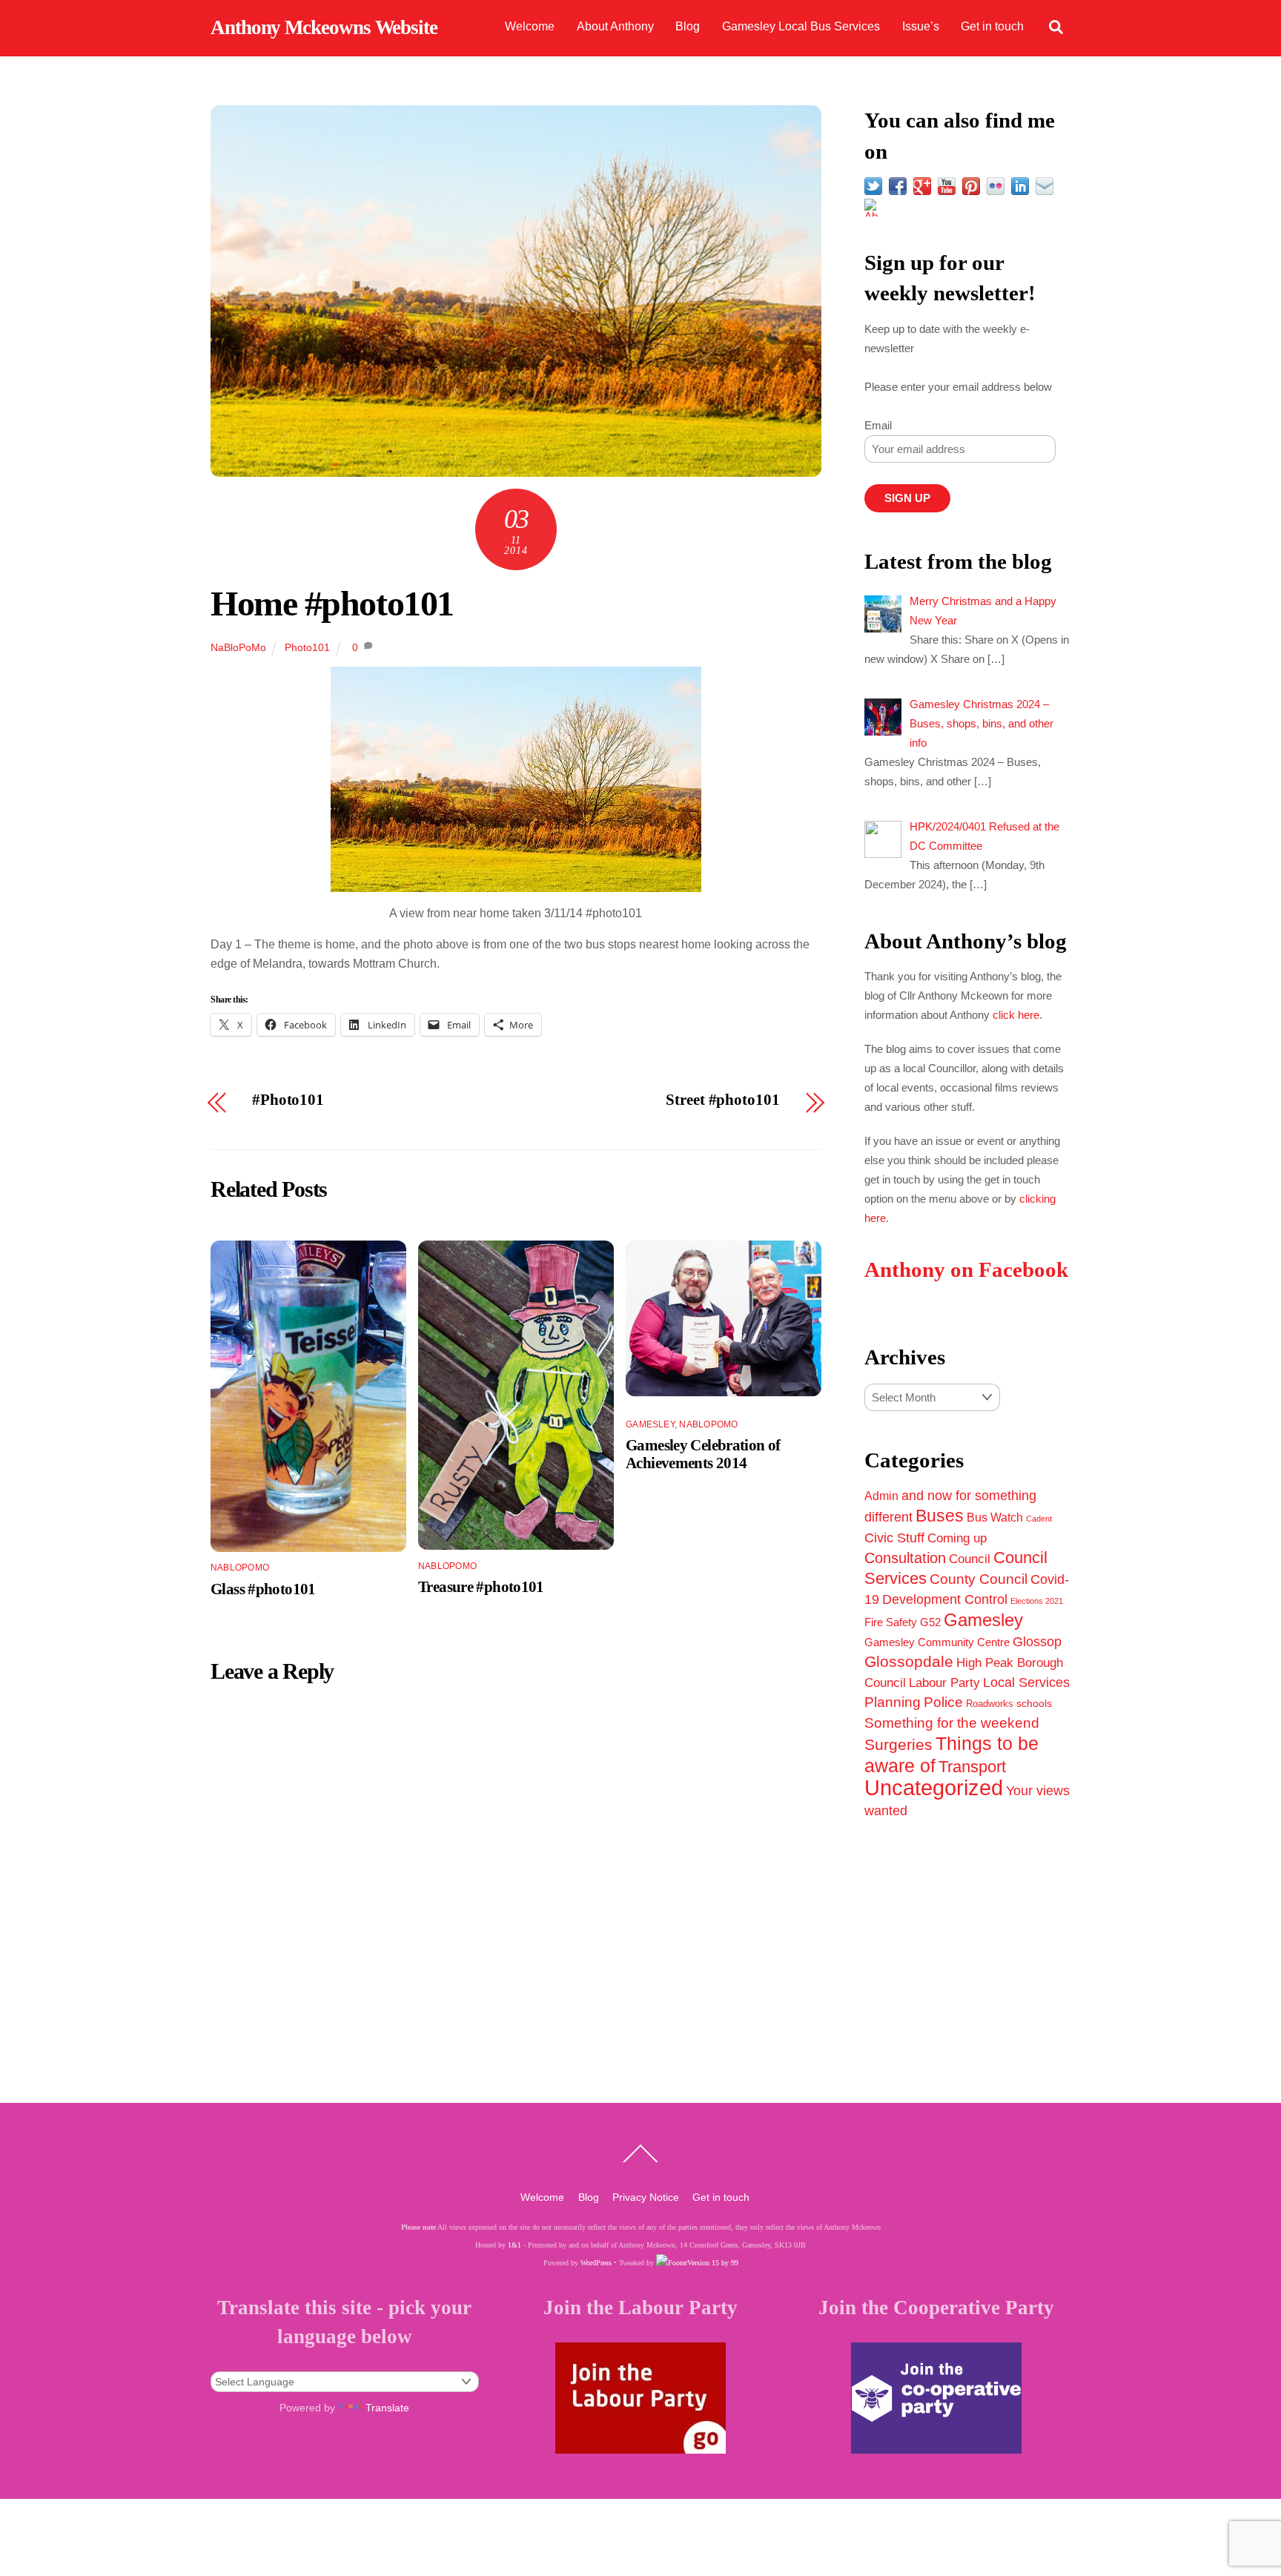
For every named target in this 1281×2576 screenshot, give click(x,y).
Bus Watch (995, 1517)
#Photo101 (288, 1100)
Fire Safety (891, 1622)
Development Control (945, 1599)
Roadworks (990, 1704)
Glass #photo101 (263, 1589)
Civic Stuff (894, 1538)
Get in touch (992, 26)
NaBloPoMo (238, 647)
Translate (387, 2408)
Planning (893, 1702)
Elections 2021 (1037, 1601)
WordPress (596, 2263)
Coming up (957, 1538)
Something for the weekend (952, 1723)
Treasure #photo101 (481, 1586)
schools (1034, 1703)
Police (943, 1702)
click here (1016, 1015)
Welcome (530, 26)
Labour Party (944, 1683)
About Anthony (615, 26)
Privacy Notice (646, 2197)
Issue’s (921, 26)
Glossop (1037, 1642)
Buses (940, 1516)
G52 (930, 1622)
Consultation (905, 1558)
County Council (979, 1579)
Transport (972, 1767)
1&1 (514, 2245)
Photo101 (307, 647)
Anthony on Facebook (966, 1270)
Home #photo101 (332, 603)
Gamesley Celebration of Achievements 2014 (703, 1454)
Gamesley (650, 1424)
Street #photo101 (722, 1100)
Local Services (1026, 1682)
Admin (881, 1496)
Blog (688, 26)
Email (878, 425)
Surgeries (898, 1744)
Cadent (1039, 1519)
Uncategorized (934, 1787)
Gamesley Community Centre (937, 1642)
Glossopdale (909, 1661)
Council (970, 1559)
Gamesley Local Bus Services (801, 26)
